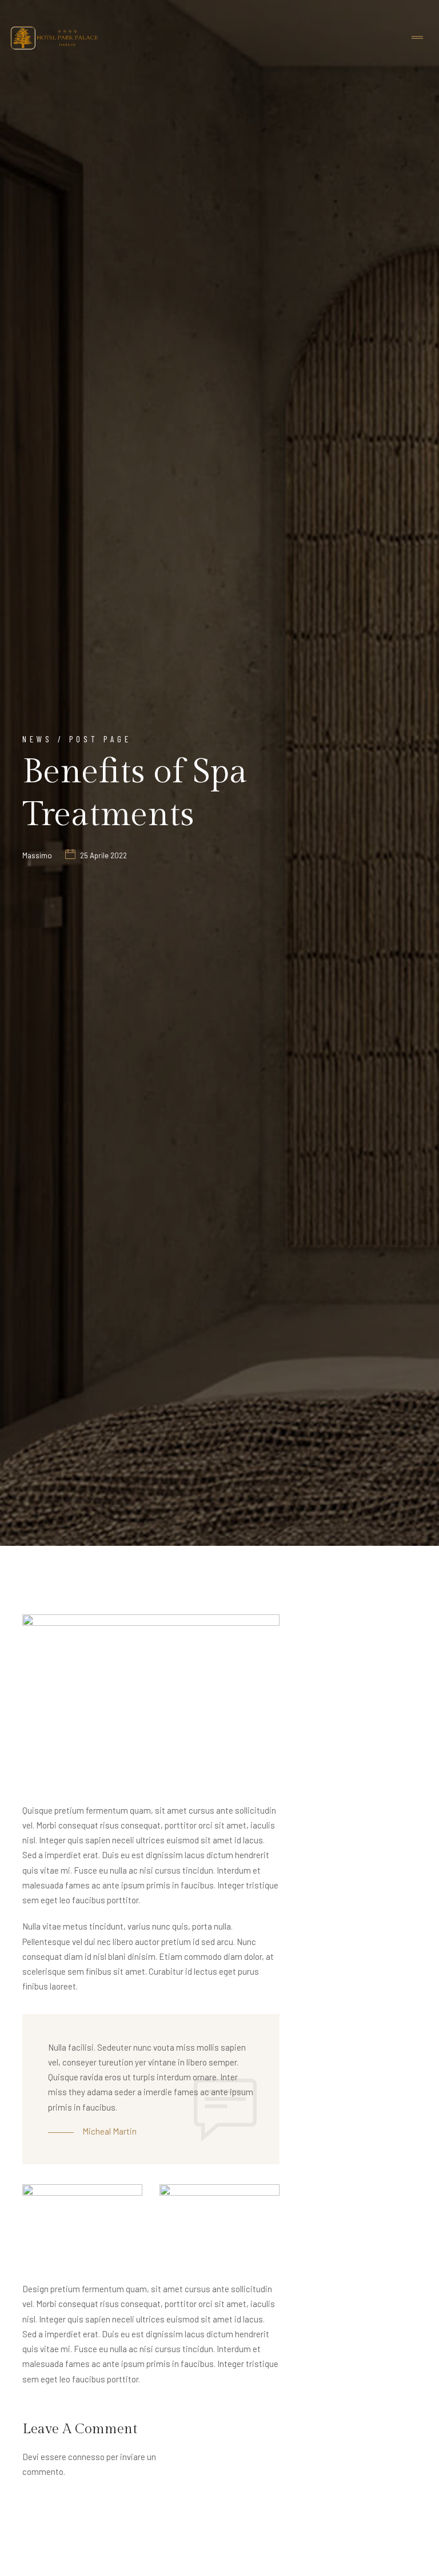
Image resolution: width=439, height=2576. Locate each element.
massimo (37, 855)
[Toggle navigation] (417, 38)
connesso (86, 2457)
